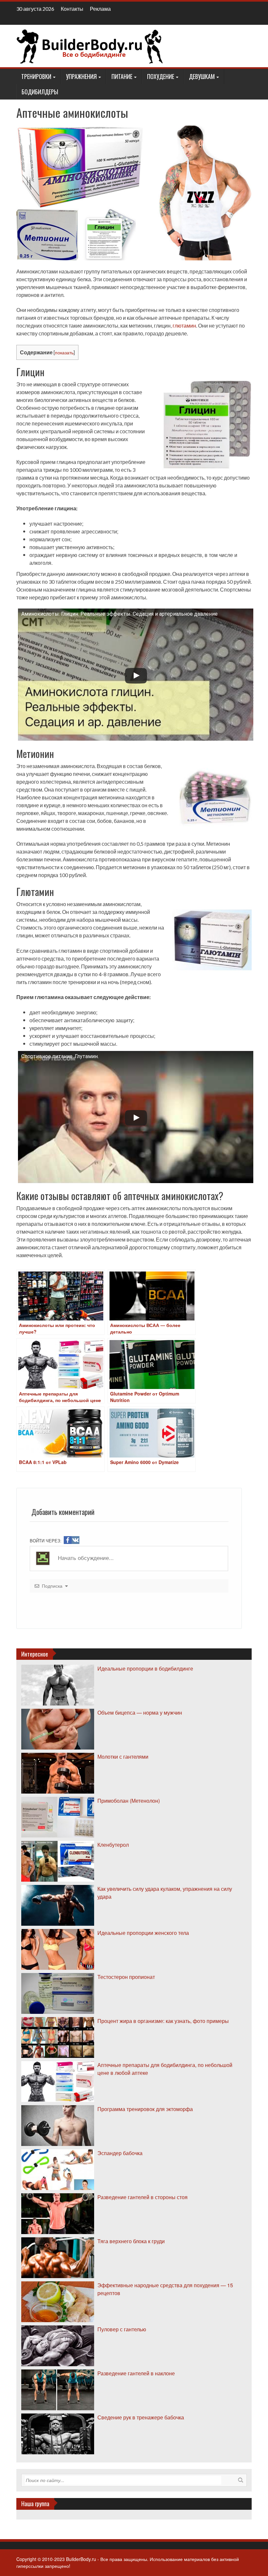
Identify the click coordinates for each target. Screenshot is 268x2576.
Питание (122, 76)
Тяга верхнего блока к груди (131, 2241)
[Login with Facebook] (68, 1540)
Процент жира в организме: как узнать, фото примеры (163, 2021)
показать (64, 353)
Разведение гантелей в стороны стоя (142, 2197)
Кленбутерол (113, 1845)
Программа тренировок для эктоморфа (145, 2109)
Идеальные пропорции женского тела (143, 1933)
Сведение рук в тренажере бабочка (141, 2417)
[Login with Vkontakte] (75, 1540)
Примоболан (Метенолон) (129, 1801)
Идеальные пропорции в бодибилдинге (145, 1668)
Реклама (100, 9)
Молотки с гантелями (123, 1757)
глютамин (184, 325)
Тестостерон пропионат (126, 1977)
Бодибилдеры (40, 92)
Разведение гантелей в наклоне (136, 2373)
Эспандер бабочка (120, 2153)
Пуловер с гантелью (122, 2329)
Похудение (161, 76)
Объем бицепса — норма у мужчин (140, 1712)
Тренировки (36, 76)
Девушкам (202, 76)
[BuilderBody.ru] (90, 45)
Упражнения (81, 76)
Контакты (72, 9)
